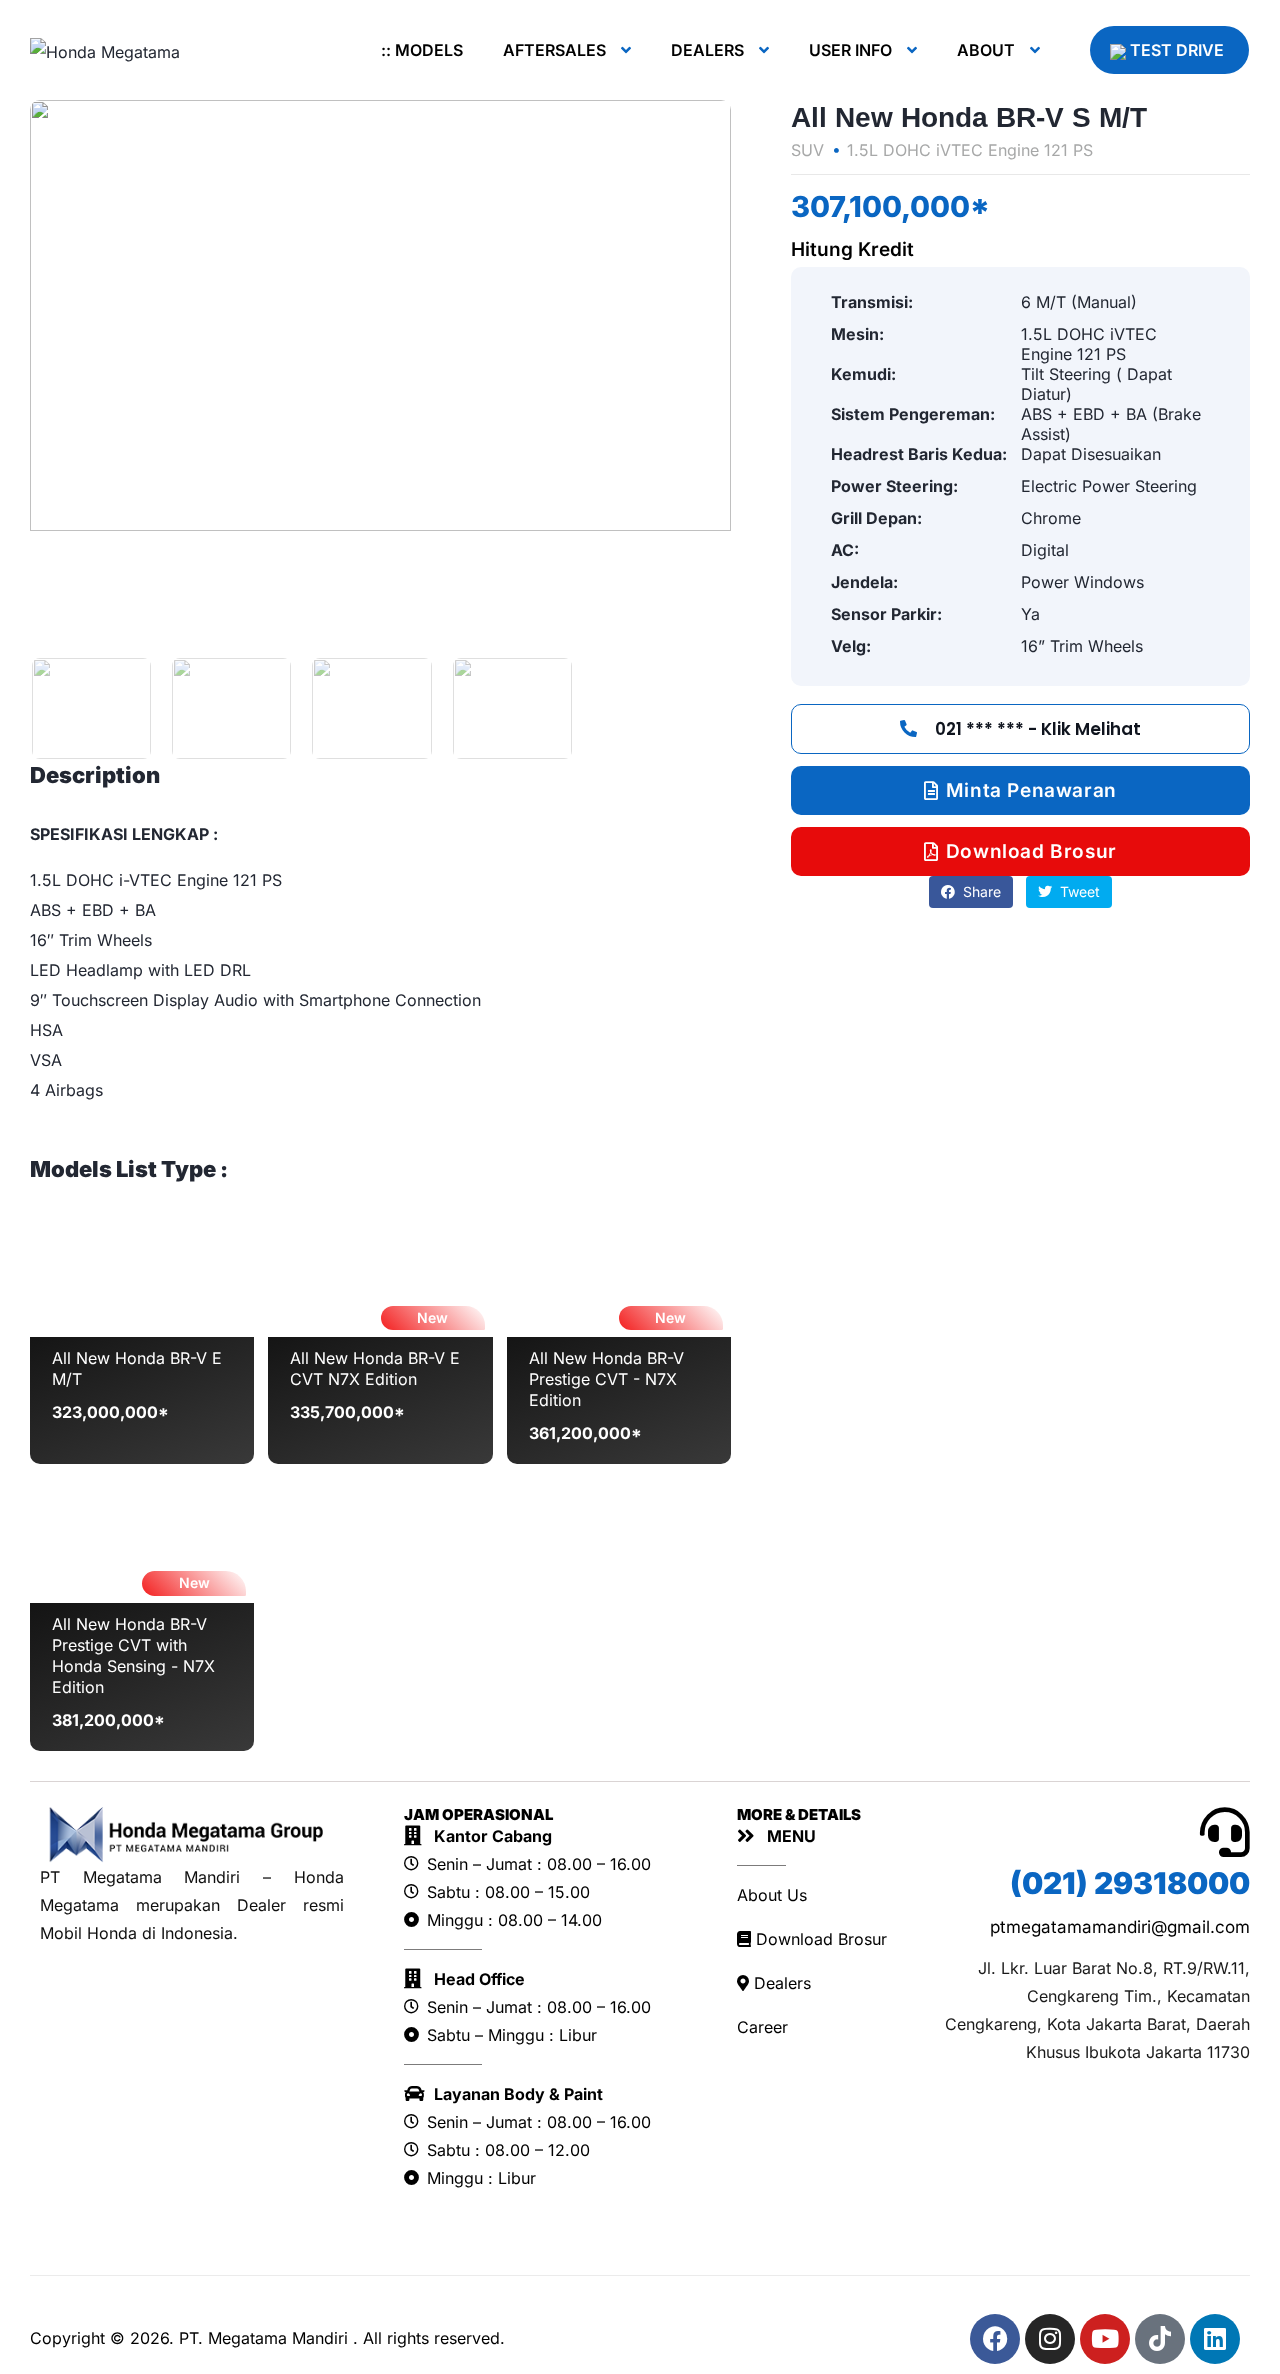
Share (980, 891)
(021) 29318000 (1130, 1883)
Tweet (1078, 891)
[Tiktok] (1160, 2339)
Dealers (707, 50)
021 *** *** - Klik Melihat (1036, 729)
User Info (850, 50)
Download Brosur (819, 1939)
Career (762, 2027)
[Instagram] (1050, 2339)
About (986, 50)
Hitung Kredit (852, 249)
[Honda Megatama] (105, 51)
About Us (772, 1895)
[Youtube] (1105, 2339)
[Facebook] (995, 2339)
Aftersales (554, 50)
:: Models (422, 50)
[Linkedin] (1215, 2339)
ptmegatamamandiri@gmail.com (1120, 1927)
